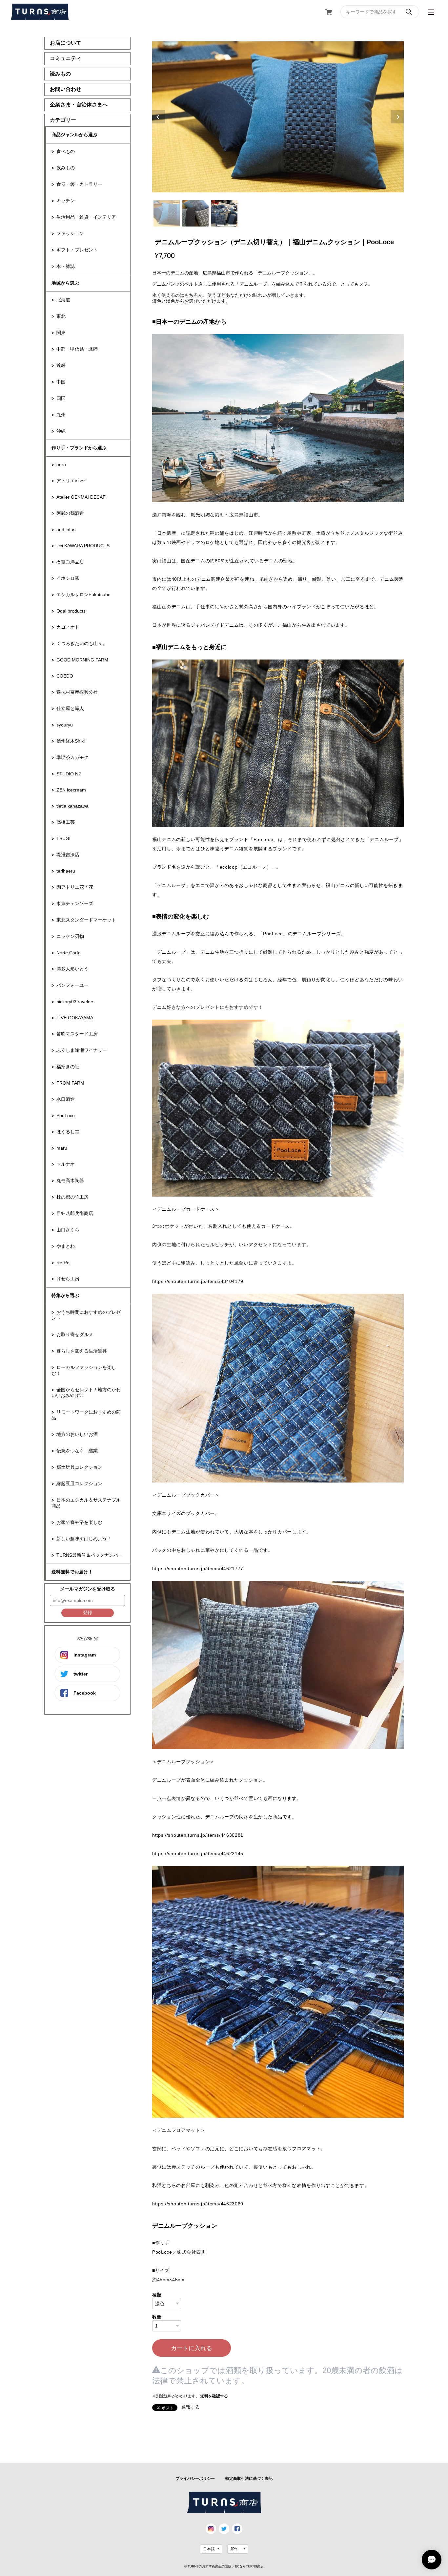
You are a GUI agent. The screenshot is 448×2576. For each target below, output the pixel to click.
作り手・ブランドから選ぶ (79, 448)
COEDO (65, 676)
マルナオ (66, 1164)
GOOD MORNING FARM (82, 660)
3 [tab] (224, 213)
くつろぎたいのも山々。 (82, 643)
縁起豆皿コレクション (79, 1483)
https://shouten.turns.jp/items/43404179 (198, 1281)
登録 (88, 1613)
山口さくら (68, 1230)
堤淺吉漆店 (68, 855)
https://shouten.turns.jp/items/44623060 (198, 2204)
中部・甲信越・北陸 (77, 349)
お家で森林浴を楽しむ (79, 1522)
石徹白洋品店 (70, 562)
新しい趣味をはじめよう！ (84, 1539)
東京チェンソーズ (75, 903)
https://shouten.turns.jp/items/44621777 (198, 1569)
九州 (61, 415)
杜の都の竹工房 (72, 1197)
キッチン (66, 201)
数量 (157, 2317)
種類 (157, 2295)
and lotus (66, 530)
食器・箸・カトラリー (79, 184)
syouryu (65, 725)
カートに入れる (192, 2348)
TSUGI (63, 838)
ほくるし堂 (68, 1132)
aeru (61, 465)
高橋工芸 (66, 822)
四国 (61, 398)
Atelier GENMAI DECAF (81, 497)
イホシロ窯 (68, 578)
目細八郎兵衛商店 (75, 1213)
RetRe (63, 1263)
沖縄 (61, 431)
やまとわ (66, 1246)
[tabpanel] (278, 117)
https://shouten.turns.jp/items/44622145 (198, 1853)
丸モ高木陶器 (70, 1180)
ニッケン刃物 (70, 936)
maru (62, 1148)
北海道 (63, 300)
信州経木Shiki (71, 741)
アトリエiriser (71, 481)
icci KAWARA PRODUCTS (83, 546)
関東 (61, 333)
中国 (61, 382)
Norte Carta (69, 953)
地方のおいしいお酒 (77, 1434)
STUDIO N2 (69, 774)
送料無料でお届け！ (72, 1572)
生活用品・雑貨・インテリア (86, 217)
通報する (191, 2407)
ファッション (70, 233)
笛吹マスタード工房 (77, 1034)
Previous (159, 117)
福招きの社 (68, 1067)
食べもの (66, 151)
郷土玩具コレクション (79, 1467)
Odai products (71, 611)
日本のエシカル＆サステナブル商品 (86, 1503)
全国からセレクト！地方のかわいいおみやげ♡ (86, 1393)
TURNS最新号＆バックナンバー (90, 1555)
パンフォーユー (72, 985)
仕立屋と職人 (70, 708)
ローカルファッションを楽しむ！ (84, 1370)
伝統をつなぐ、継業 (77, 1451)
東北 (61, 316)
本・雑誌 (66, 266)
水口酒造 (66, 1099)
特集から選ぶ (65, 1295)
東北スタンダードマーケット (86, 920)
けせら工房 (68, 1279)
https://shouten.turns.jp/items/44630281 (198, 1835)
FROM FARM (70, 1083)
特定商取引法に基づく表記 (249, 2479)
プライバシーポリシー (195, 2479)
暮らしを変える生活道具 (82, 1351)
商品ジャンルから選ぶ (74, 135)
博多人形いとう (72, 969)
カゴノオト (68, 627)
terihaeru (66, 871)
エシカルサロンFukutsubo (83, 595)
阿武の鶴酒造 (70, 513)
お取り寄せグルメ (75, 1334)
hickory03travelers (75, 1002)
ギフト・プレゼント (77, 250)
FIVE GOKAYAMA (75, 1018)
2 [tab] (195, 213)
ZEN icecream (71, 790)
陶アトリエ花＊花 (75, 887)
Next (397, 117)
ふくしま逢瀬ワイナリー (82, 1050)
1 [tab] (167, 213)
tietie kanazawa (72, 806)
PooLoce (66, 1115)
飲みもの (66, 168)
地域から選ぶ (65, 283)
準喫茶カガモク (72, 757)
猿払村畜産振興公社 (77, 692)
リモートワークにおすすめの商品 (86, 1415)
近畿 (61, 365)
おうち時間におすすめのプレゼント (86, 1315)
